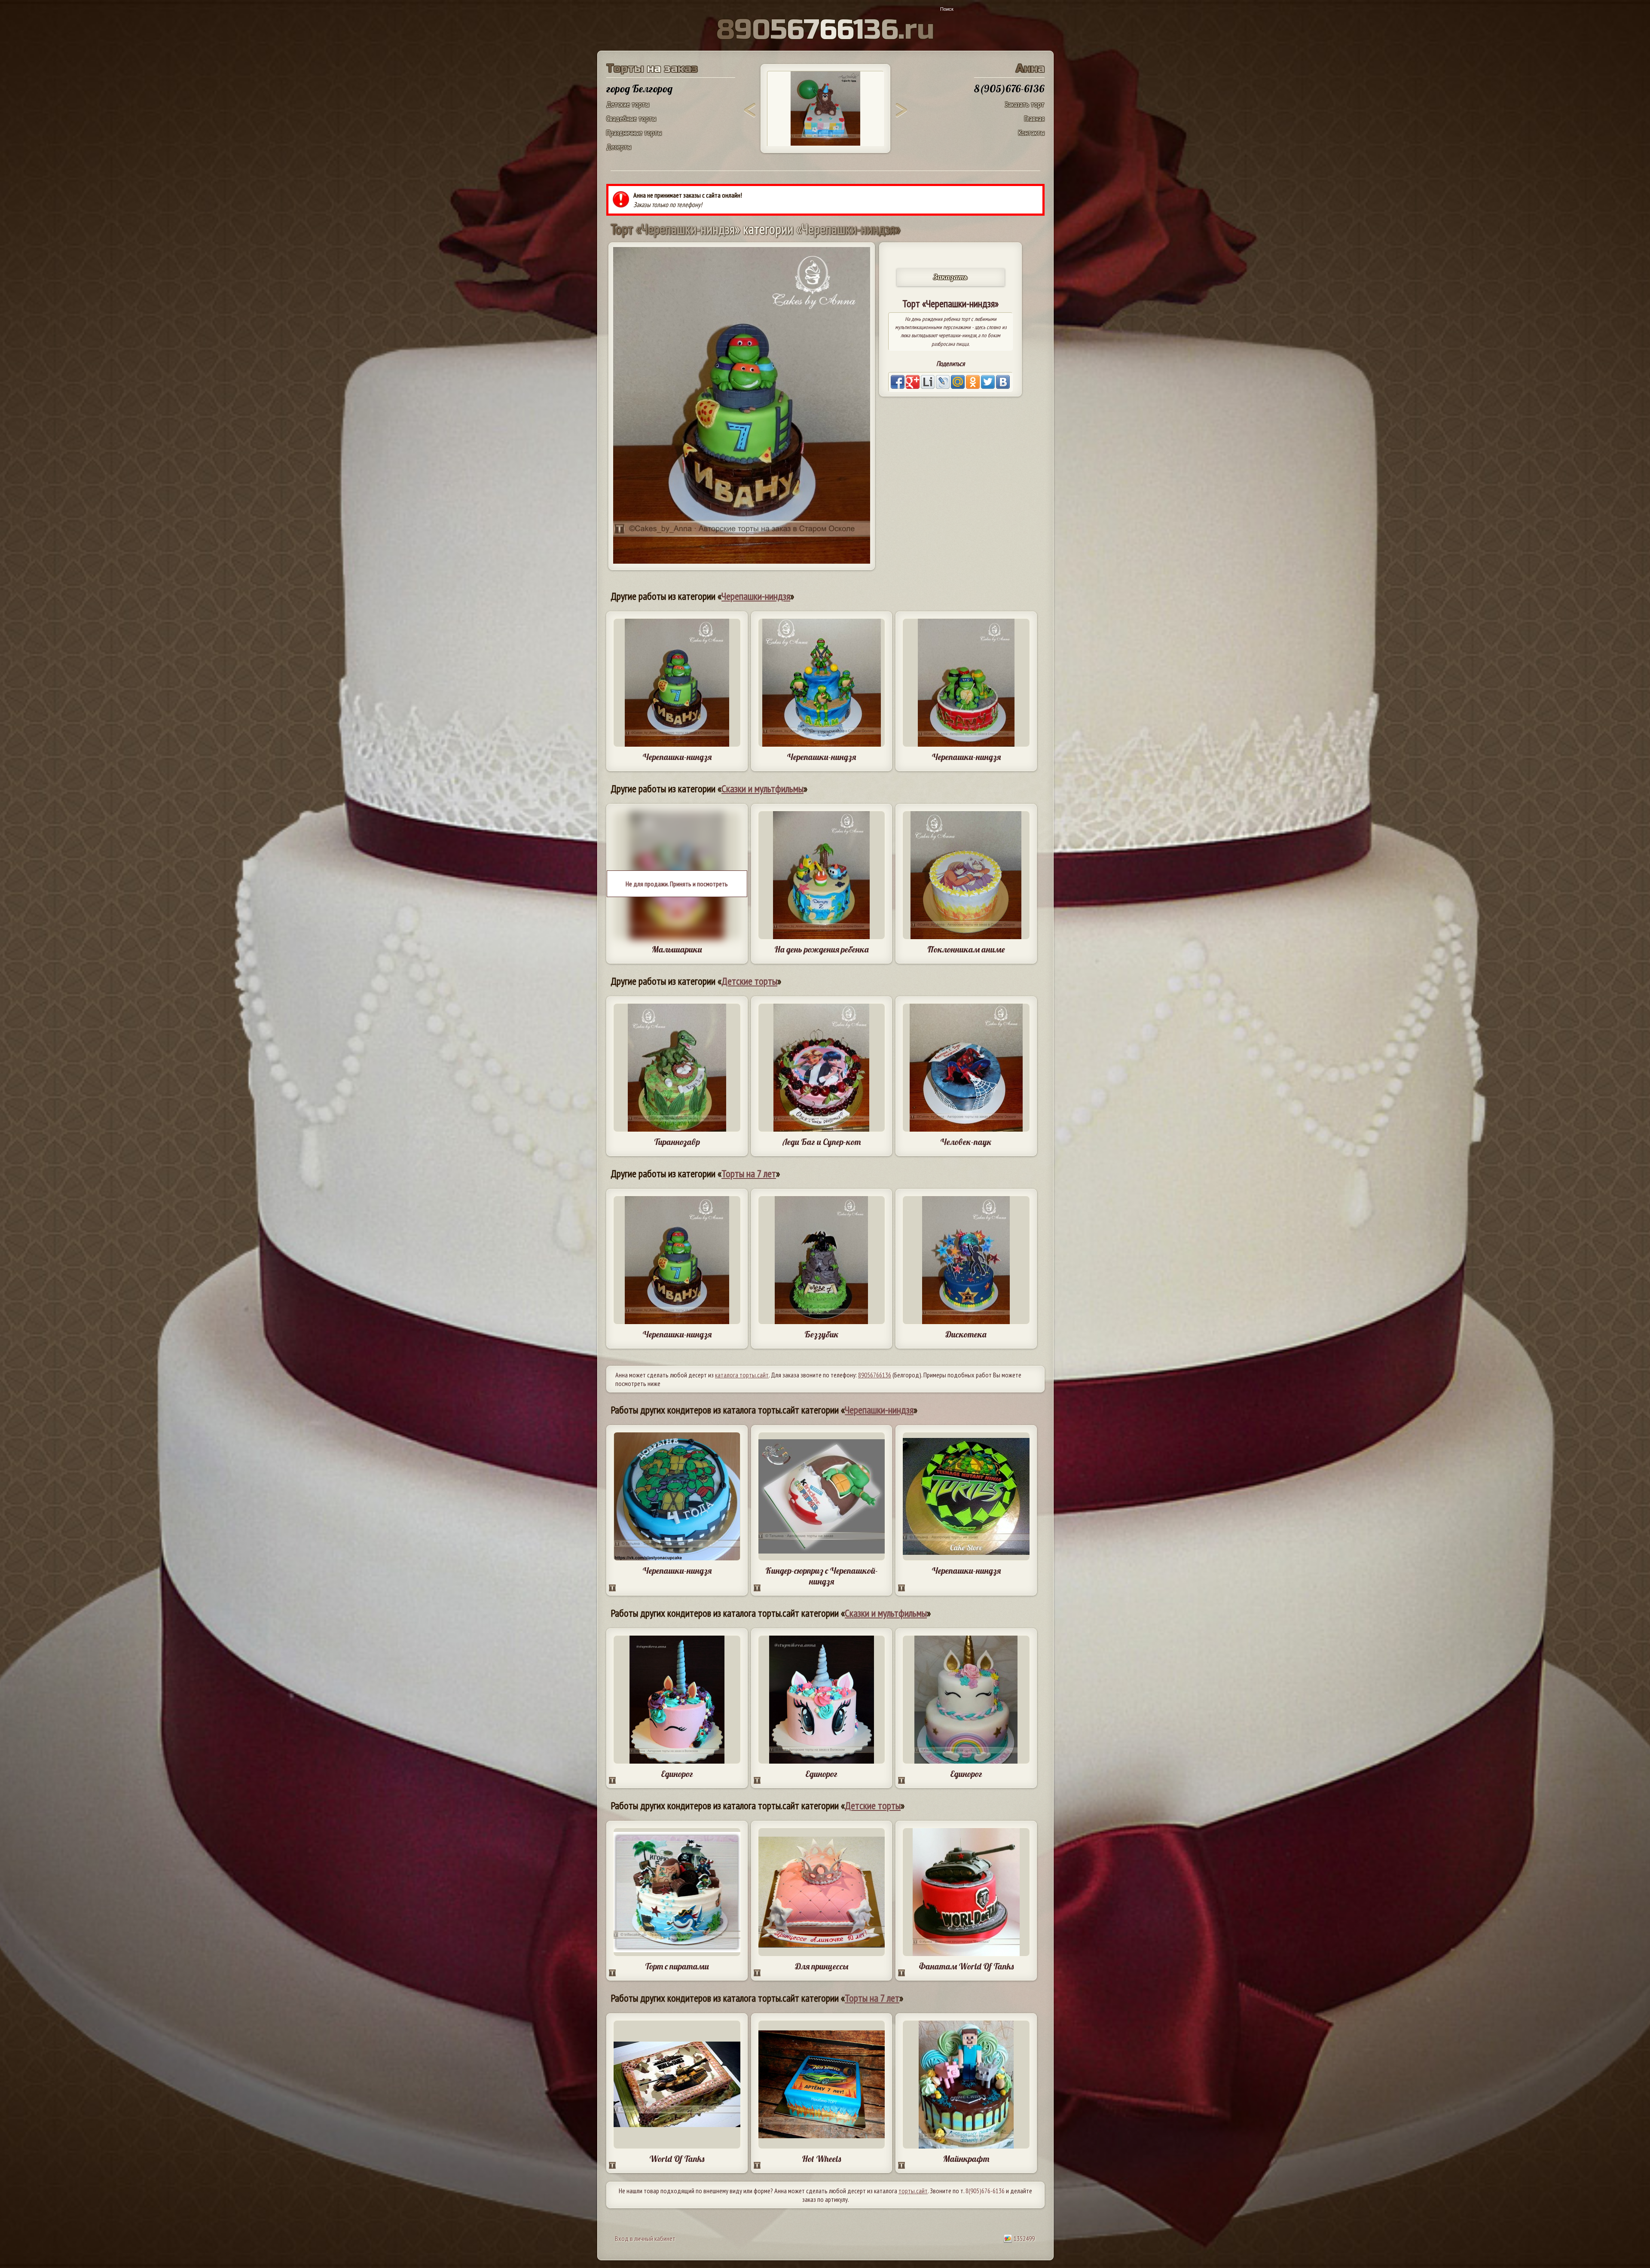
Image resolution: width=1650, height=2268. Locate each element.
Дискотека (966, 1334)
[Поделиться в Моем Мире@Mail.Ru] (958, 382)
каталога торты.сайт (742, 1375)
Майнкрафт (966, 2159)
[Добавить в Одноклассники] (973, 382)
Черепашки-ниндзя (756, 596)
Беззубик (822, 1334)
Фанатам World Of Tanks (966, 1966)
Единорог (677, 1774)
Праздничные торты (634, 133)
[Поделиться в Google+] (913, 382)
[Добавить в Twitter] (988, 382)
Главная (1034, 118)
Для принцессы (822, 1966)
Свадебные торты (631, 118)
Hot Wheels (821, 2159)
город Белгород (639, 89)
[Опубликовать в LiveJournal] (943, 382)
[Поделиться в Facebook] (898, 382)
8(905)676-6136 (985, 2191)
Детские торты (628, 104)
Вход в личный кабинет (645, 2238)
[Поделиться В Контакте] (1003, 382)
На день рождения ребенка (822, 949)
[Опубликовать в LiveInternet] (928, 382)
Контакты (1031, 133)
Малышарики (677, 949)
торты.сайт (913, 2191)
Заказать (950, 277)
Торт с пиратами (677, 1966)
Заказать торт (1025, 104)
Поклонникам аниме (966, 949)
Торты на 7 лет (749, 1174)
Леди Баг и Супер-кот (822, 1142)
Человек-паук (966, 1142)
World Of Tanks (677, 2159)
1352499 (1024, 2238)
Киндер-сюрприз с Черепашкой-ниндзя (822, 1576)
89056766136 (875, 1375)
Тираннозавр (677, 1142)
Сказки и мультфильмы (762, 789)
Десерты (619, 147)
